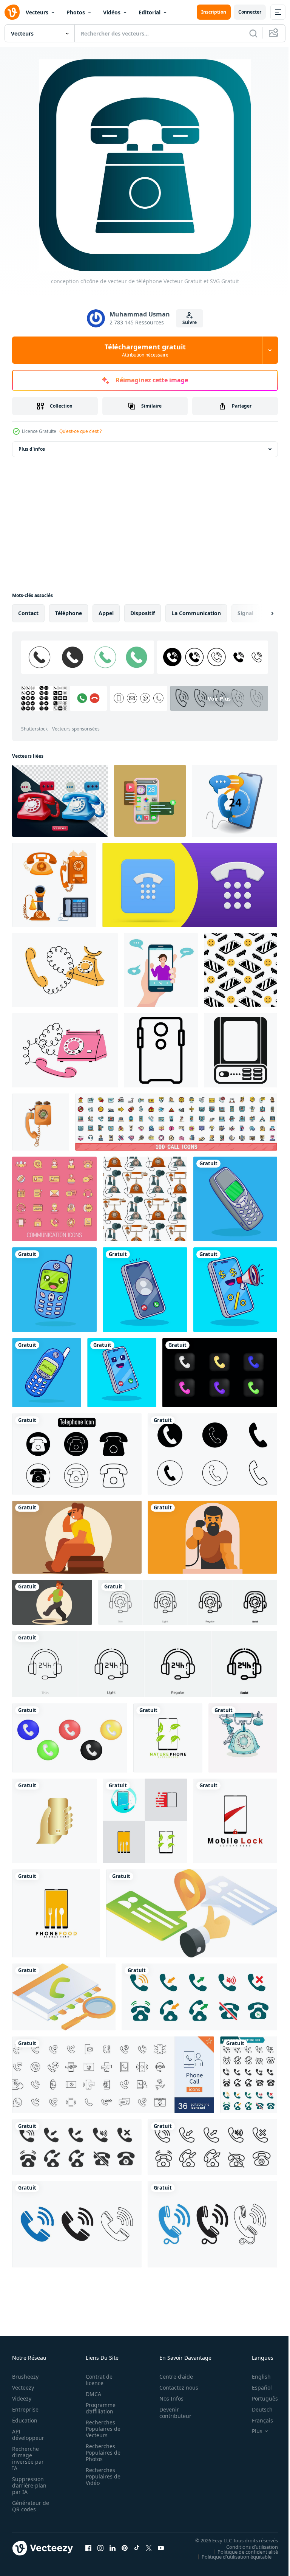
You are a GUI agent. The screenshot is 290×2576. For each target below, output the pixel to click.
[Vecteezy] (12, 12)
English (256, 2377)
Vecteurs (37, 12)
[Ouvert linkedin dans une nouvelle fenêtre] (113, 2548)
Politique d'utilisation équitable (231, 2556)
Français (257, 2420)
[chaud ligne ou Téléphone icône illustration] (77, 1454)
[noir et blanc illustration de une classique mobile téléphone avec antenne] (241, 1050)
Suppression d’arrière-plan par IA (29, 2485)
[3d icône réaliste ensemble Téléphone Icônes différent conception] (220, 1373)
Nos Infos (167, 2398)
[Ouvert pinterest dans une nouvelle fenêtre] (125, 2548)
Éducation (25, 2420)
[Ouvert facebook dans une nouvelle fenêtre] (88, 2548)
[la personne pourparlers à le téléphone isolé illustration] (212, 1537)
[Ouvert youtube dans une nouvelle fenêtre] (161, 2548)
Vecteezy (23, 2388)
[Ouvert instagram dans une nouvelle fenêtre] (100, 2548)
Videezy (22, 2398)
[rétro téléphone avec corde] (41, 1122)
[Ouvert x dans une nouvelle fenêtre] (149, 2548)
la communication (196, 613)
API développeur (28, 2435)
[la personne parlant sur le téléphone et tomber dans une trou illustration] (52, 1602)
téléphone (69, 613)
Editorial (150, 12)
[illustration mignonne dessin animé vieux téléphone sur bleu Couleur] (54, 1290)
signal (245, 613)
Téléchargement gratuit (145, 350)
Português (259, 2398)
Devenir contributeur (171, 2413)
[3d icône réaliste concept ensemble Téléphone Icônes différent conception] (70, 1738)
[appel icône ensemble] (199, 1997)
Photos (76, 12)
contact (28, 613)
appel (106, 613)
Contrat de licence (97, 2380)
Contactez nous (175, 2388)
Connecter (250, 12)
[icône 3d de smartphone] (150, 801)
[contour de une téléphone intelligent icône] (161, 1050)
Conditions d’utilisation (246, 2547)
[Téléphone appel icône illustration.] (212, 1454)
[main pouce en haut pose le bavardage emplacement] (192, 1913)
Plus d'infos (32, 449)
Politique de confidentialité (242, 2551)
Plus (251, 2431)
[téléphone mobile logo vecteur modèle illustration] (168, 1738)
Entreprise (25, 2409)
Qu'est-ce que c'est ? (80, 431)
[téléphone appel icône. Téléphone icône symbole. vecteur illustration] (77, 2224)
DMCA (91, 2394)
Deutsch (257, 2409)
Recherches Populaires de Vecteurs (101, 2429)
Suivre (190, 322)
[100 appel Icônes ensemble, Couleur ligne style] (176, 1122)
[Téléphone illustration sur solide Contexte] (243, 1738)
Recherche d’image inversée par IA (28, 2458)
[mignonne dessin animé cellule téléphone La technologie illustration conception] (122, 1373)
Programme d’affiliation (98, 2408)
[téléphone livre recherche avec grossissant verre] (64, 1997)
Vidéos (112, 12)
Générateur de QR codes (28, 2506)
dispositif (143, 613)
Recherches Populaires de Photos (101, 2453)
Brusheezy (25, 2377)
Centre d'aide (172, 2377)
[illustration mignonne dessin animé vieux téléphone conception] (235, 1199)
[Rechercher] (253, 33)
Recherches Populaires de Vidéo (101, 2476)
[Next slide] (260, 613)
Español (256, 2388)
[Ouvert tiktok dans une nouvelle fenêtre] (137, 2548)
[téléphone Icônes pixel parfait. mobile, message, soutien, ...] (113, 2075)
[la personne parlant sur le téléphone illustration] (77, 1537)
